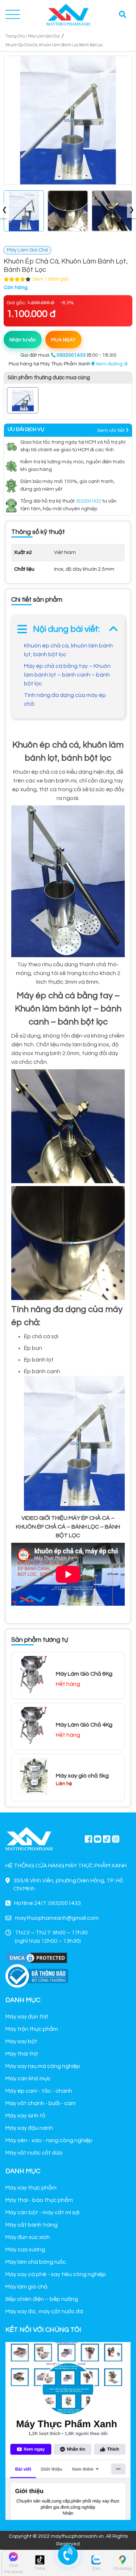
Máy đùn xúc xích (28, 2237)
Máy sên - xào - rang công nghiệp (49, 2140)
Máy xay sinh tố (25, 2116)
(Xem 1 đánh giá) (50, 279)
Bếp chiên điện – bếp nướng (42, 2299)
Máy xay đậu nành (29, 2128)
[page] (88, 1839)
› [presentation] (132, 211)
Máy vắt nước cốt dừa (34, 2153)
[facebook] (68, 2430)
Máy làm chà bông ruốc (36, 2262)
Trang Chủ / (16, 36)
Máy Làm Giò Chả (44, 36)
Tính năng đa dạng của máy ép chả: (65, 700)
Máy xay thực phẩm (31, 2188)
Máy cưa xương (25, 2250)
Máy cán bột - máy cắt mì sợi (42, 2212)
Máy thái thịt (22, 2054)
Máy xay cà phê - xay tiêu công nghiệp (56, 2274)
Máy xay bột (21, 2041)
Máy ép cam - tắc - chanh (39, 2091)
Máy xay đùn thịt (27, 2017)
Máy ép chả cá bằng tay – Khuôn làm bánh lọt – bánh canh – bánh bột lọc (67, 675)
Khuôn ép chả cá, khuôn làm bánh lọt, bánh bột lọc (68, 650)
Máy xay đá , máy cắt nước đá (44, 2311)
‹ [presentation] (5, 211)
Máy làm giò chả (26, 2287)
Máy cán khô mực (28, 2078)
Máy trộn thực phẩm (32, 2029)
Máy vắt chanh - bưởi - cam (41, 2103)
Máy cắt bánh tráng (32, 2225)
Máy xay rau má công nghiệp (43, 2066)
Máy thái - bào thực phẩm (39, 2200)
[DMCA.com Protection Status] (37, 1957)
